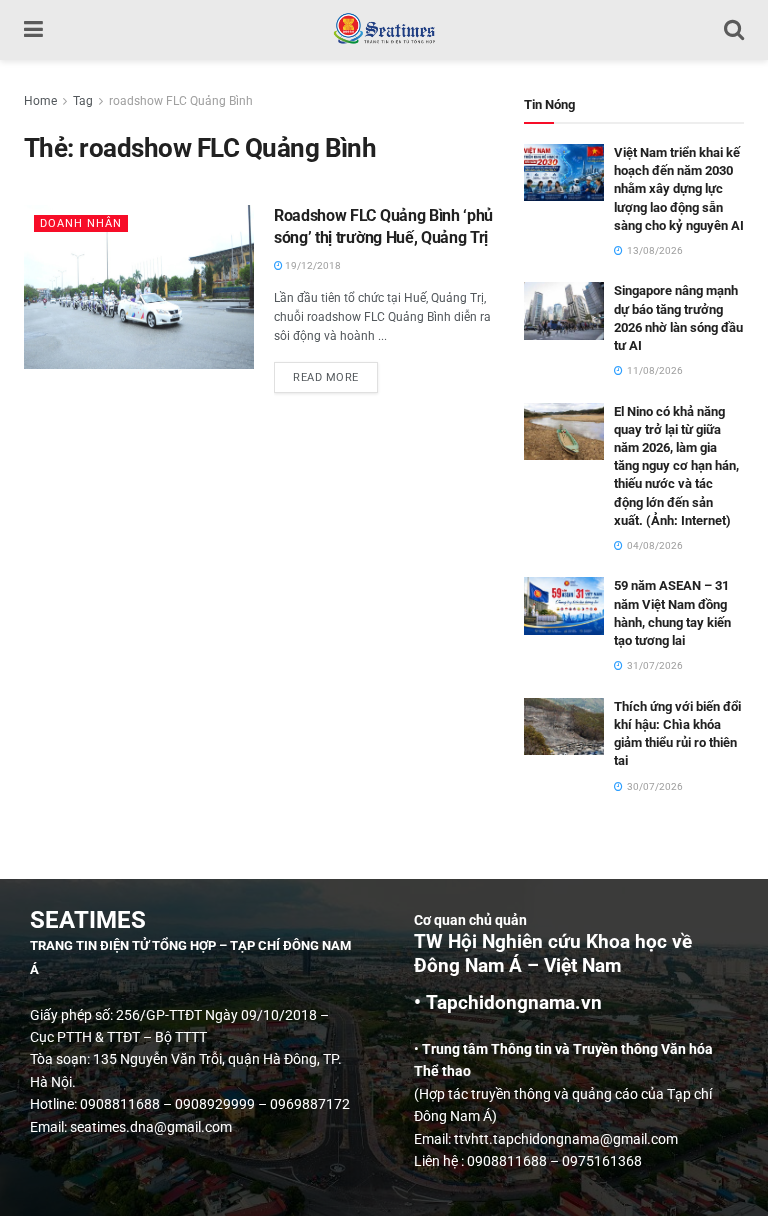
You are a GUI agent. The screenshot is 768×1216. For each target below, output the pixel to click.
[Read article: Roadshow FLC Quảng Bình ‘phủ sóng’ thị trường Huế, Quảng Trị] (139, 287)
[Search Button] (734, 30)
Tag (83, 101)
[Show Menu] (33, 30)
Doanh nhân (81, 223)
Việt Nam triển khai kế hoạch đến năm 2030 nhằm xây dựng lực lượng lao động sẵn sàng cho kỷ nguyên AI (679, 189)
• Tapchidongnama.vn (508, 1003)
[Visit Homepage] (383, 30)
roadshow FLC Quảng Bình (181, 101)
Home (40, 101)
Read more (335, 373)
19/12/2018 (312, 265)
